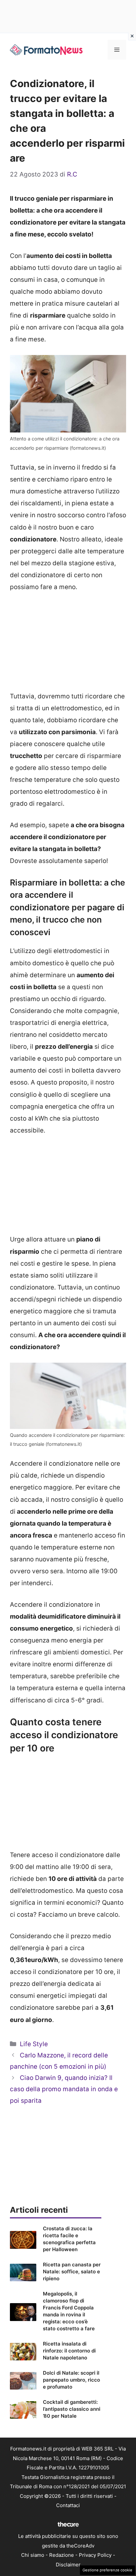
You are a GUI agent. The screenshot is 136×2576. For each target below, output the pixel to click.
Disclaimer (68, 2565)
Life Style (34, 2044)
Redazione (62, 2555)
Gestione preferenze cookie (107, 2570)
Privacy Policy (95, 2555)
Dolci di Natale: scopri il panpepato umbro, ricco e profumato (71, 2380)
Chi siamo (33, 2555)
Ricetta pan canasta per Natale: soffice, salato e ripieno (72, 2272)
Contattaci (68, 2505)
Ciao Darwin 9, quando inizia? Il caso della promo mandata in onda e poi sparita (64, 2089)
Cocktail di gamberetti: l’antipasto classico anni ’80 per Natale (72, 2409)
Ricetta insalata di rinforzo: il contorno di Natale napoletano (69, 2351)
